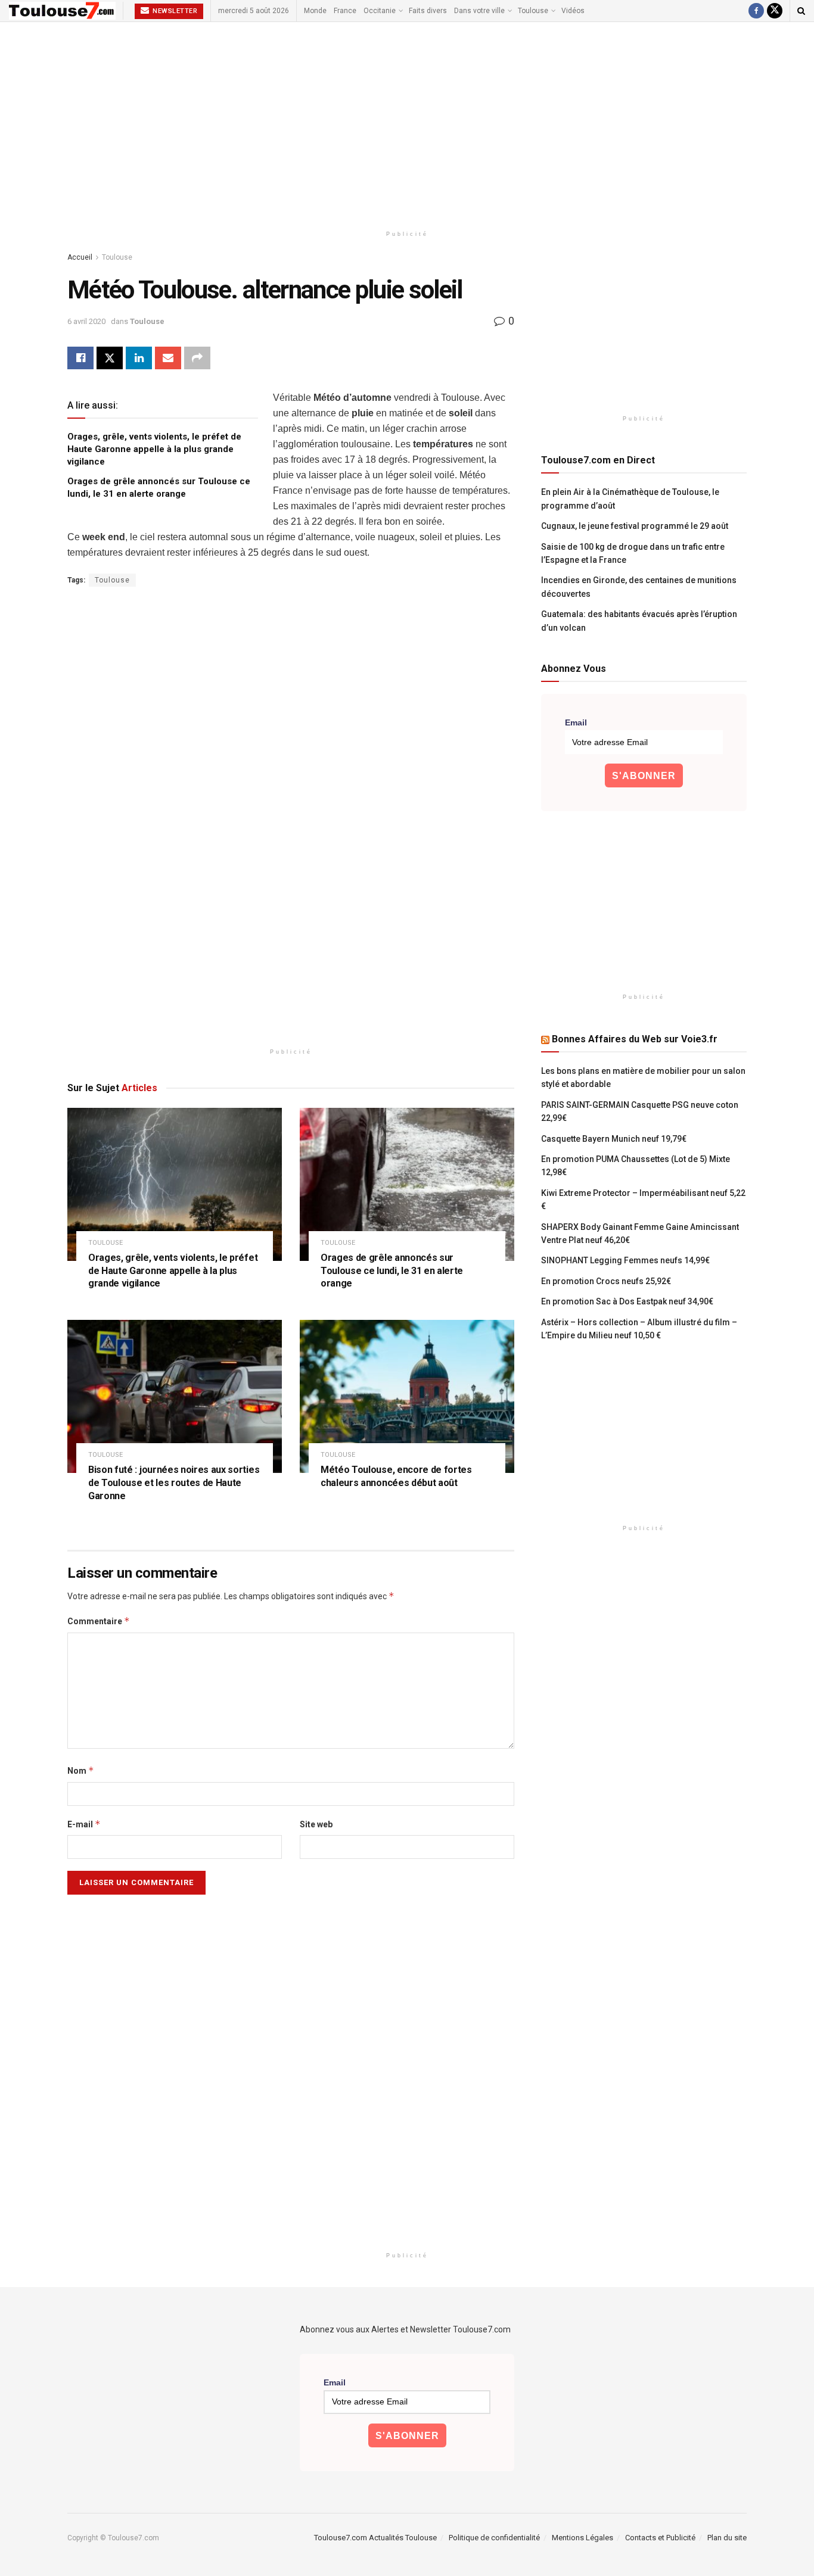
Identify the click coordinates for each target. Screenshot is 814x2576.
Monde (315, 11)
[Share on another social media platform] (197, 358)
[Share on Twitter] (110, 358)
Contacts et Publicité (660, 2538)
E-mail (84, 1824)
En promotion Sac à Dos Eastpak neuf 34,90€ (627, 1301)
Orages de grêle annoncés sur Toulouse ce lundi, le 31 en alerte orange (392, 1270)
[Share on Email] (168, 358)
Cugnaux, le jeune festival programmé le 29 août (635, 526)
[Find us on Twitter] (775, 11)
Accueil (80, 257)
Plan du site (727, 2538)
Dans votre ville (479, 11)
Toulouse (533, 11)
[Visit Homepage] (62, 11)
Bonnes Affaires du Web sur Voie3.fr (635, 1039)
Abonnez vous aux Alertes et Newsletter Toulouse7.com (405, 2329)
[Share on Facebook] (80, 358)
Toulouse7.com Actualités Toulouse (375, 2538)
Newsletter (174, 11)
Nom (81, 1770)
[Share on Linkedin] (139, 358)
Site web (316, 1824)
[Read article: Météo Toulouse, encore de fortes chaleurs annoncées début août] (407, 1396)
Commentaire (99, 1621)
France (345, 11)
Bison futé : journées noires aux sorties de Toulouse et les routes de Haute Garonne (174, 1482)
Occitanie (380, 11)
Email (576, 722)
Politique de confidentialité (494, 2538)
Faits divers (428, 11)
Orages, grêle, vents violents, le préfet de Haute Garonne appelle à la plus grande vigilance (154, 449)
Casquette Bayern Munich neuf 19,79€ (614, 1139)
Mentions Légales (582, 2538)
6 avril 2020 (86, 321)
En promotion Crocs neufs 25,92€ (606, 1281)
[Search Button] (801, 11)
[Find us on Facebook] (756, 11)
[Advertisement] (407, 123)
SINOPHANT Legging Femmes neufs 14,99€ (625, 1260)
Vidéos (573, 11)
